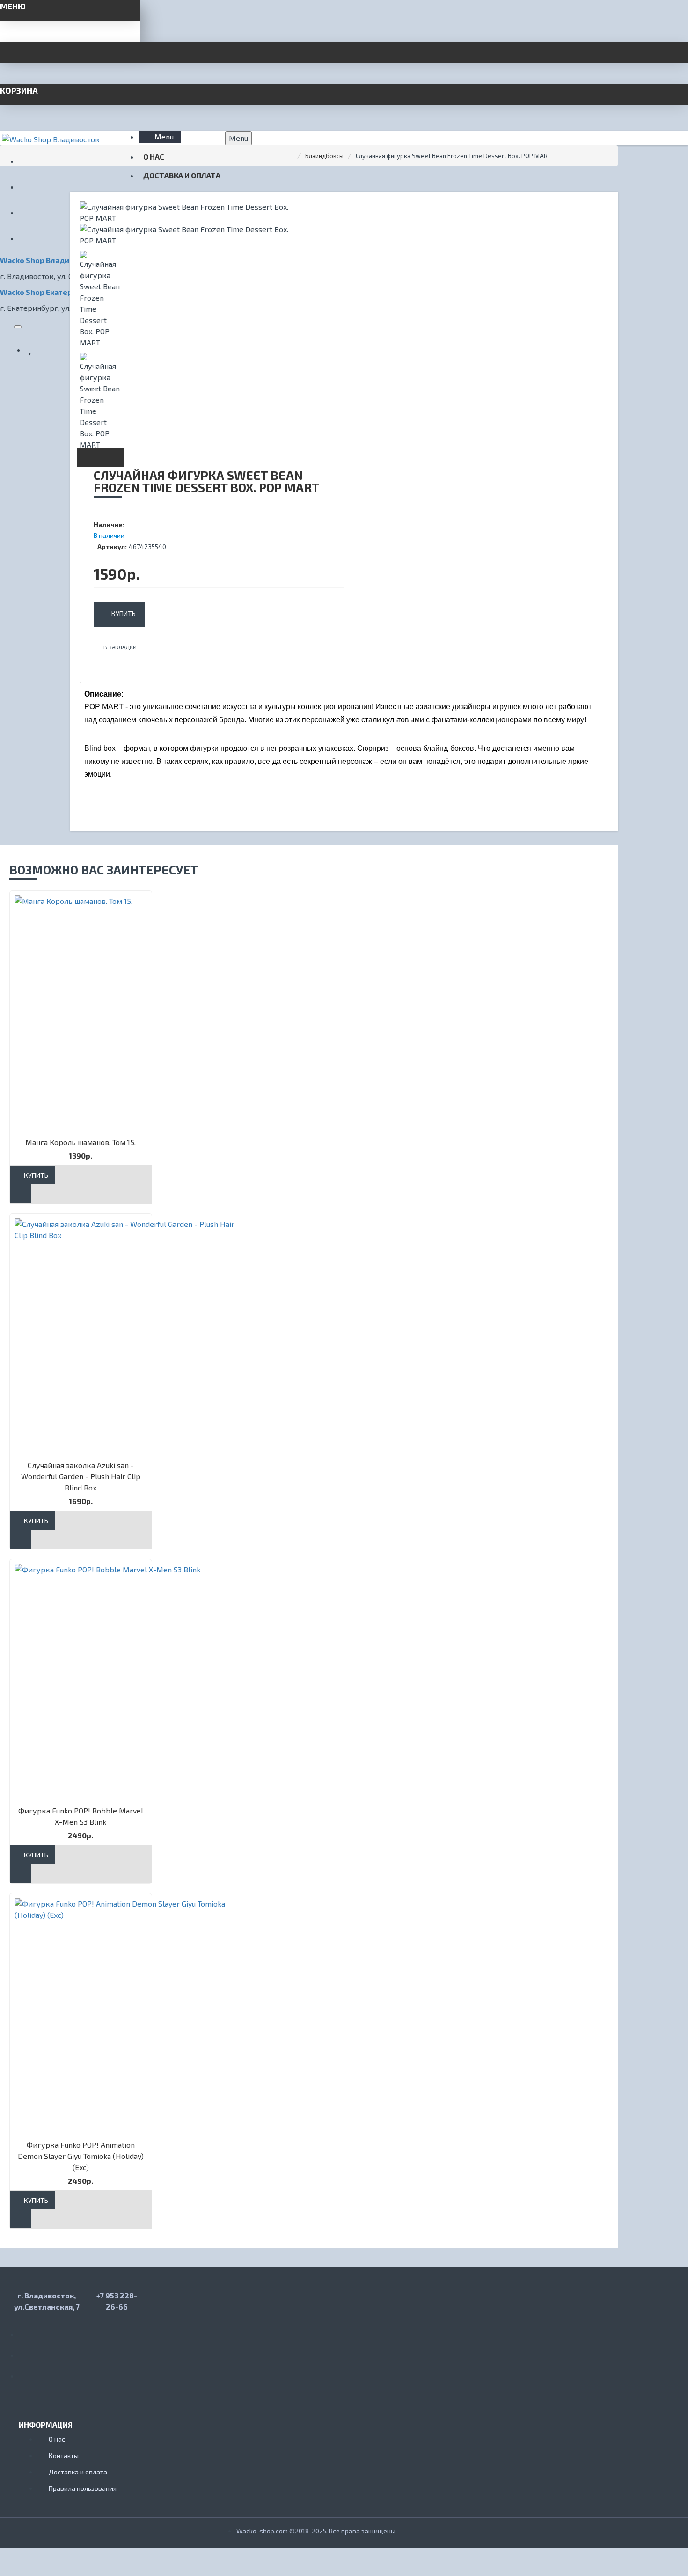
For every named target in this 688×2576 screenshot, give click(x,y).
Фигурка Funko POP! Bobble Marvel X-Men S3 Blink (81, 1816)
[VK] (28, 2331)
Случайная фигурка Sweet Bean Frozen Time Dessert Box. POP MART (453, 156)
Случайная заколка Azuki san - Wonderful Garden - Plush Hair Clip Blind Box (81, 1476)
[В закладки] (20, 1194)
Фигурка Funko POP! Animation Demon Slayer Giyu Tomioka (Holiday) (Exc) (81, 2156)
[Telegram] (28, 2372)
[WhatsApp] (28, 2352)
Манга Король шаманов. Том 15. (81, 1142)
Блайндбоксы (324, 156)
